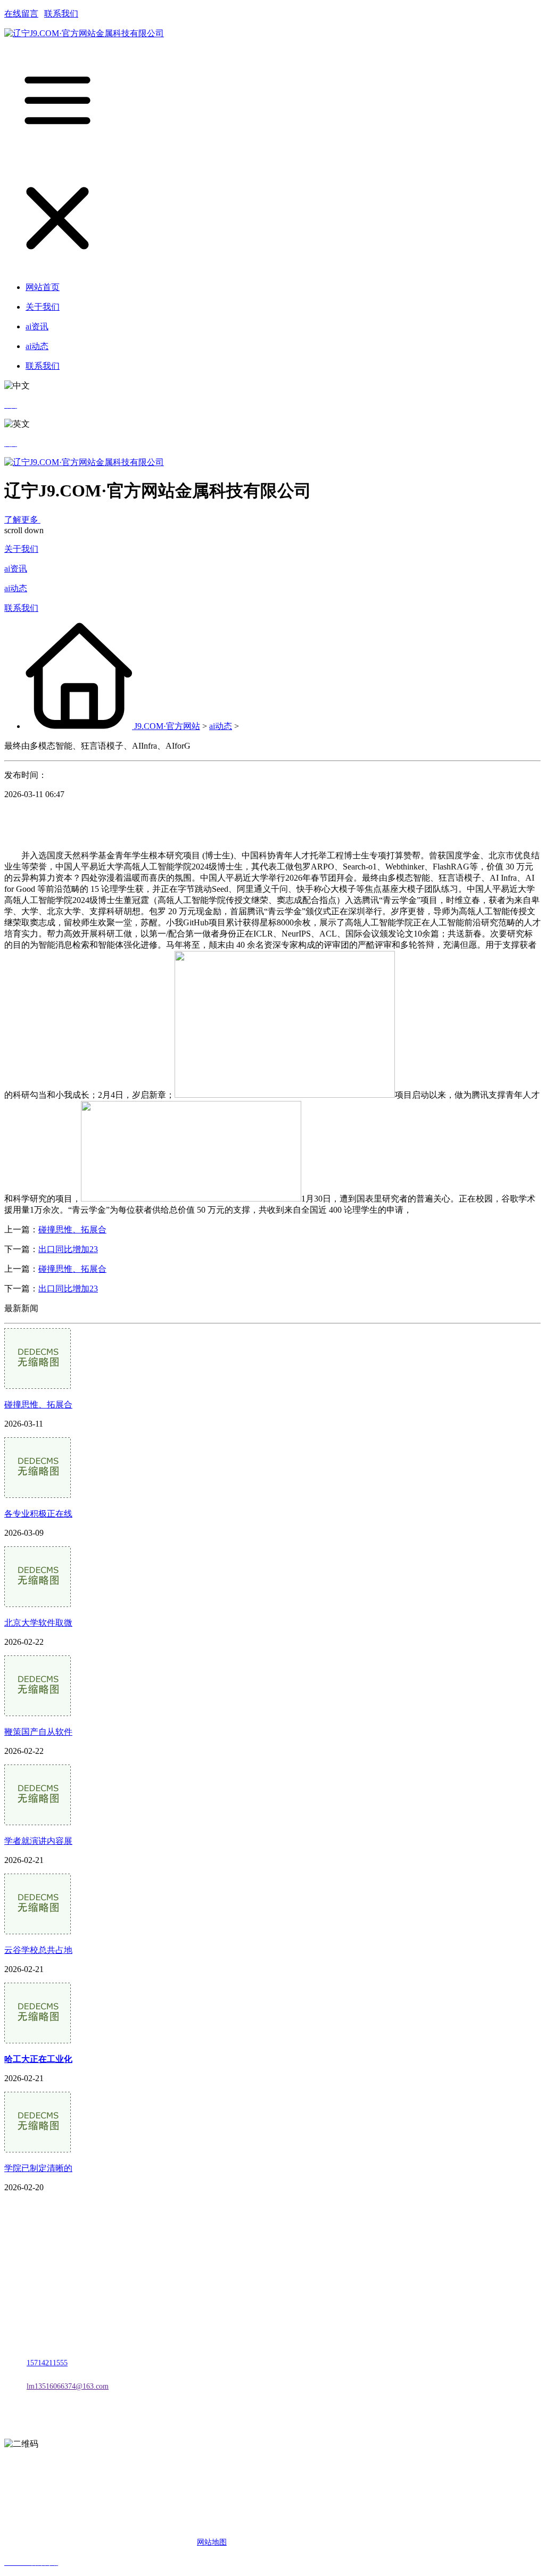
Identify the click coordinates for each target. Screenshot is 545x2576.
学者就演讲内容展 (38, 1841)
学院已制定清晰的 (38, 2168)
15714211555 (47, 2363)
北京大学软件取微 (38, 1623)
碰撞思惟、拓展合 (72, 1229)
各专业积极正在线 (38, 1514)
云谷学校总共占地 (38, 1950)
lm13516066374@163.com (68, 2386)
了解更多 (22, 520)
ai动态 (16, 588)
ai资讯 (16, 569)
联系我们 (61, 14)
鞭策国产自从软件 (38, 1732)
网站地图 (212, 2542)
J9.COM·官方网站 (167, 726)
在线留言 (21, 14)
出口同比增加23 (68, 1249)
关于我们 (21, 549)
